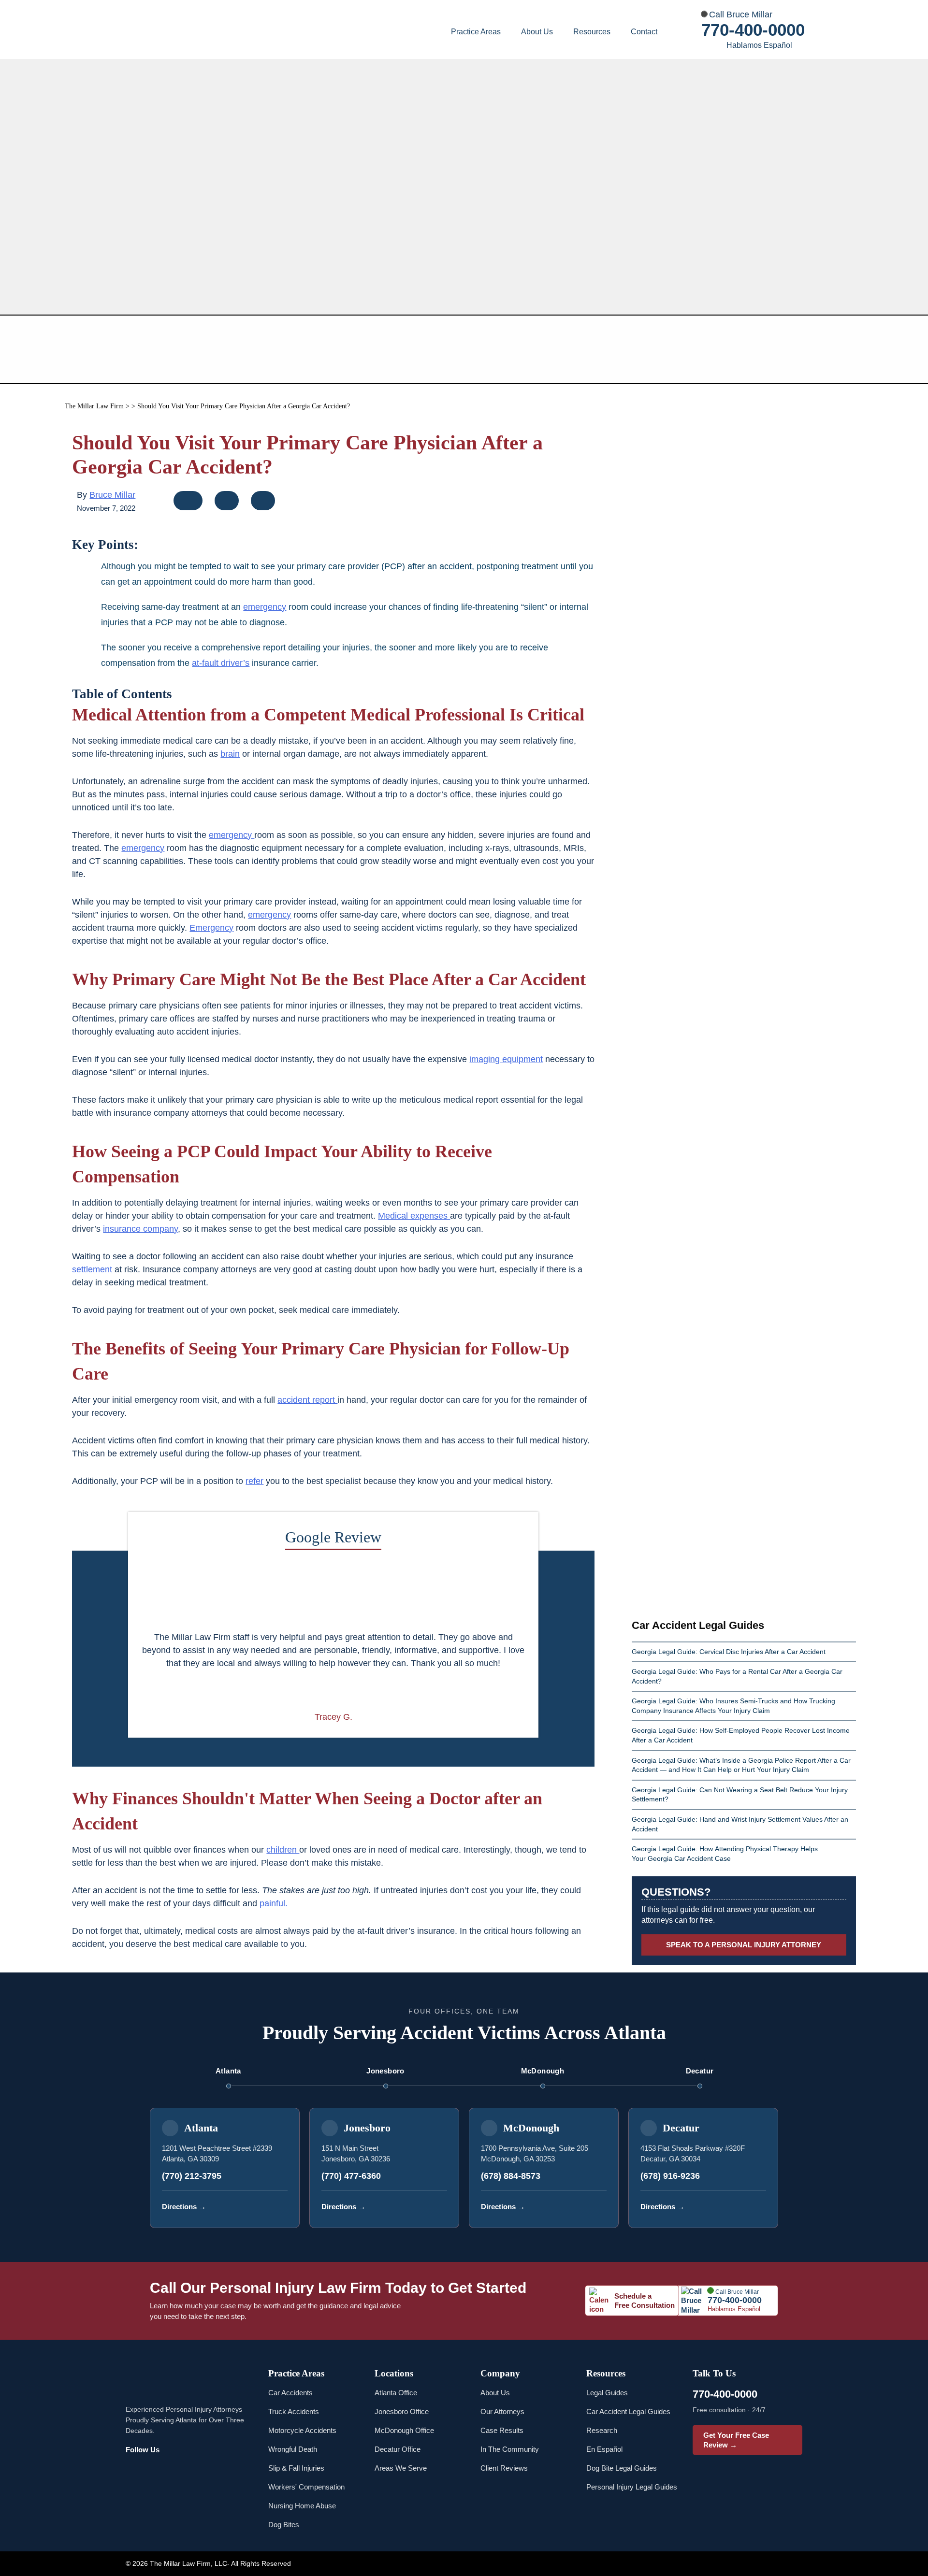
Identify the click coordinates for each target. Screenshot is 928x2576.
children (283, 1850)
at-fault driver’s (221, 663)
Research (602, 2430)
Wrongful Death (293, 2449)
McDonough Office (404, 2430)
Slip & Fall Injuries (296, 2468)
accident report (307, 1400)
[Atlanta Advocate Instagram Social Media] (158, 2471)
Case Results (502, 2430)
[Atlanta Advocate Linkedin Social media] (227, 2471)
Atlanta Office (396, 2393)
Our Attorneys (502, 2411)
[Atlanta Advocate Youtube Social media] (181, 2471)
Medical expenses (414, 1216)
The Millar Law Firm (94, 406)
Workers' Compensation (306, 2487)
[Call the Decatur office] (757, 2207)
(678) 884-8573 (511, 2176)
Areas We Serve (401, 2468)
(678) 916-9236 (670, 2176)
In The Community (510, 2449)
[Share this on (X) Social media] (228, 503)
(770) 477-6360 (351, 2176)
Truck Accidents (294, 2411)
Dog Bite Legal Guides (622, 2468)
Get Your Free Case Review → (736, 2440)
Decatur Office (398, 2449)
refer (254, 1481)
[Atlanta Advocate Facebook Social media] (135, 2471)
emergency (265, 607)
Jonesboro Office (402, 2411)
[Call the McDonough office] (598, 2207)
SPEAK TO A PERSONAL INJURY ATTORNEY (744, 1945)
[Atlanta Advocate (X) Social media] (203, 2471)
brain (230, 754)
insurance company (140, 1229)
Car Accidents (290, 2393)
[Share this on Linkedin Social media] (263, 503)
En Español (604, 2449)
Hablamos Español (759, 45)
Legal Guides (607, 2393)
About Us (537, 32)
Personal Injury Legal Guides (632, 2487)
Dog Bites (284, 2525)
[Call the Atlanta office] (279, 2207)
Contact (644, 32)
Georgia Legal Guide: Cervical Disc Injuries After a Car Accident (730, 1652)
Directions (184, 2207)
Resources (592, 32)
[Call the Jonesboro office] (438, 2207)
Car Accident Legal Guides (628, 2411)
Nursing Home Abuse (302, 2506)
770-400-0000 (753, 30)
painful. (274, 1903)
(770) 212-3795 (192, 2176)
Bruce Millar (112, 495)
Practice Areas (476, 32)
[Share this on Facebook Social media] (189, 503)
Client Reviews (504, 2468)
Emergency (211, 928)
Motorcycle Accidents (302, 2430)
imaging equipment (506, 1059)
